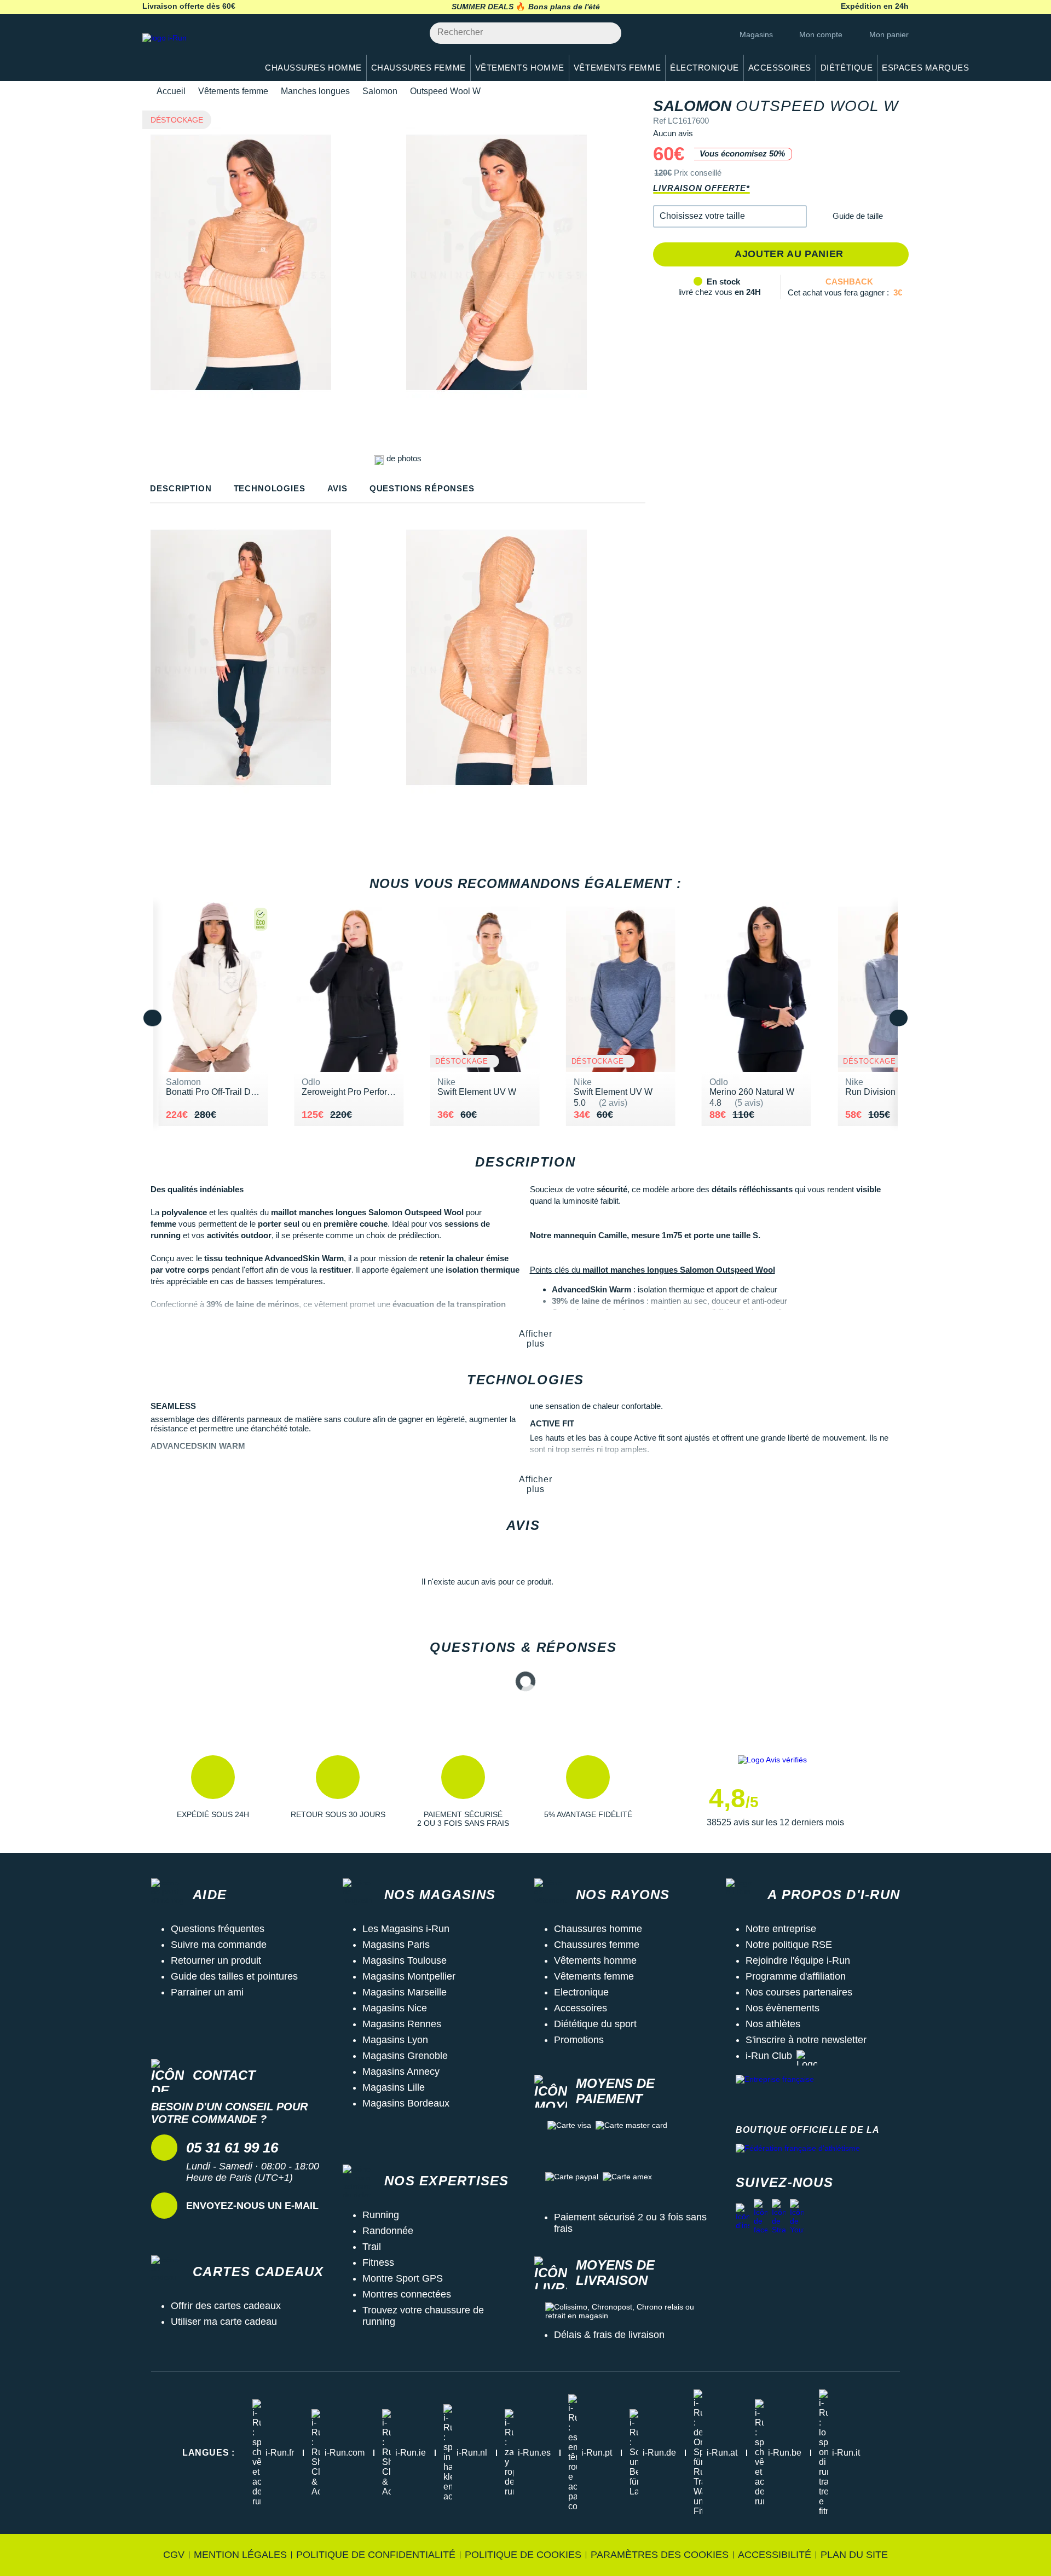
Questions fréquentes (218, 1929)
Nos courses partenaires (799, 1992)
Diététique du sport (595, 2024)
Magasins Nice (395, 2008)
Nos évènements (783, 2008)
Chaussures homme (598, 1929)
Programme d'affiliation (796, 1976)
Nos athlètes (773, 2024)
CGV (174, 2555)
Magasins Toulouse (405, 1960)
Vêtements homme (595, 1960)
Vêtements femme (233, 91)
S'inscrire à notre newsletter (806, 2040)
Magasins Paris (396, 1945)
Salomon (380, 91)
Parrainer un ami (207, 1992)
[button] (730, 216)
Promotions (579, 2040)
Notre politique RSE (789, 1945)
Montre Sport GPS (403, 2278)
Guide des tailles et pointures (234, 1976)
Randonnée (388, 2231)
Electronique (581, 1992)
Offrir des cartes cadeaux (226, 2306)
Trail (372, 2247)
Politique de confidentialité (376, 2555)
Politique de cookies (523, 2555)
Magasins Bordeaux (406, 2103)
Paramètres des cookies (660, 2555)
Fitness (378, 2262)
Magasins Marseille (405, 1992)
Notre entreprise (781, 1929)
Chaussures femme (597, 1945)
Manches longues (315, 91)
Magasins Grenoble (405, 2056)
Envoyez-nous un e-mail (252, 2206)
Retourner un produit (216, 1960)
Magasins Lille (394, 2087)
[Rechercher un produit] (607, 33)
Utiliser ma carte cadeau (224, 2322)
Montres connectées (407, 2294)
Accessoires (581, 2008)
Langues (209, 2453)
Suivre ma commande (219, 1945)
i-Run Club (769, 2056)
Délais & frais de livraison (609, 2335)
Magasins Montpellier (409, 1976)
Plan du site (854, 2555)
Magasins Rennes (402, 2024)
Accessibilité (775, 2555)
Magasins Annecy (401, 2072)
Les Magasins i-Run (406, 1929)
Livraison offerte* (701, 188)
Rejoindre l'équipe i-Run (798, 1960)
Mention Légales (240, 2555)
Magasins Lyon (395, 2040)
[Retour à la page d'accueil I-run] (194, 52)
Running (381, 2215)
